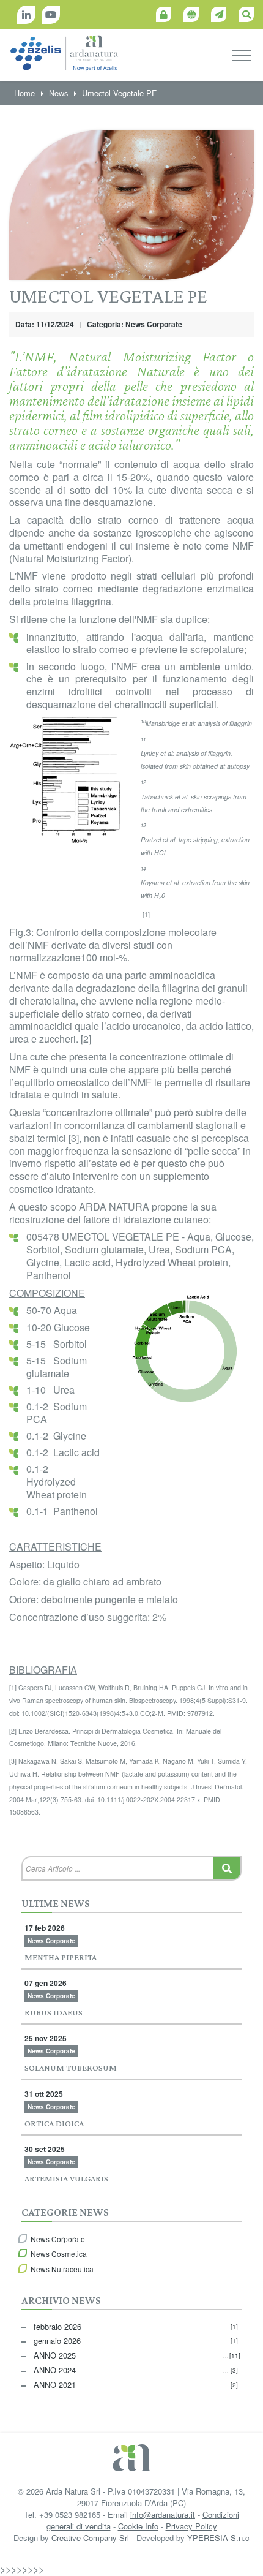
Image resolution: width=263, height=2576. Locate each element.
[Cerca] (246, 14)
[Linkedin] (26, 15)
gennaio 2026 (136, 2340)
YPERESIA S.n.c (218, 2538)
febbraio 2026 (136, 2326)
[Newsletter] (219, 14)
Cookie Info (138, 2526)
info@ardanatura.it (163, 2514)
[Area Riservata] (164, 14)
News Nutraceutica (62, 2269)
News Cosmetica (59, 2253)
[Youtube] (51, 15)
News (58, 93)
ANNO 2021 (136, 2385)
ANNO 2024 (136, 2370)
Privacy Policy (191, 2526)
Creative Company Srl (90, 2538)
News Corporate (58, 2239)
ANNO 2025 (136, 2355)
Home (24, 93)
